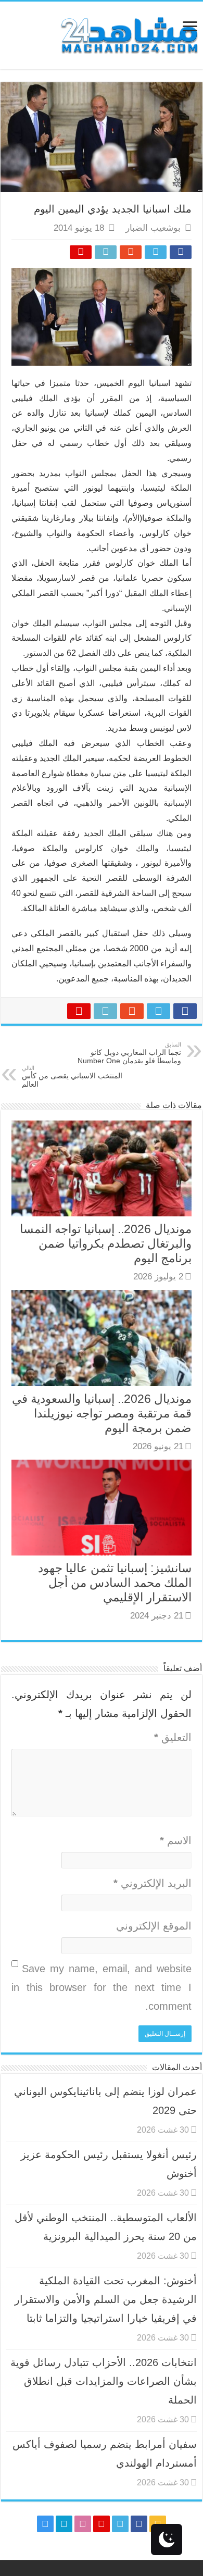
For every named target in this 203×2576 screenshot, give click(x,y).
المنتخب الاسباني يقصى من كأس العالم (72, 1077)
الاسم (176, 1840)
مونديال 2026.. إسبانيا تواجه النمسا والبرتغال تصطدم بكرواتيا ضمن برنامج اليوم (106, 1243)
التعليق (173, 1737)
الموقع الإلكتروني (154, 1926)
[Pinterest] (102, 2524)
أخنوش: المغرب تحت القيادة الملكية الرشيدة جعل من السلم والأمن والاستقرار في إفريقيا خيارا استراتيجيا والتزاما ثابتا (106, 2299)
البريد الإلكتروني (153, 1883)
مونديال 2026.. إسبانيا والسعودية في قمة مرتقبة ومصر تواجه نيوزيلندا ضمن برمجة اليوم (102, 1413)
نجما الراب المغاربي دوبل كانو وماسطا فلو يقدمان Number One (129, 1053)
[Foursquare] (64, 2524)
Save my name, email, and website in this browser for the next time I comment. (102, 1987)
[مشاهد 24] (129, 34)
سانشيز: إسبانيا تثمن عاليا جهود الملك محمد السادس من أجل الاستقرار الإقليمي (115, 1583)
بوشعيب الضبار (153, 228)
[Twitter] (120, 2524)
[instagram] (45, 2524)
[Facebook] (139, 2524)
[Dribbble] (83, 2524)
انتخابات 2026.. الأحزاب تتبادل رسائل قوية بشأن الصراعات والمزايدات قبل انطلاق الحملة (104, 2381)
